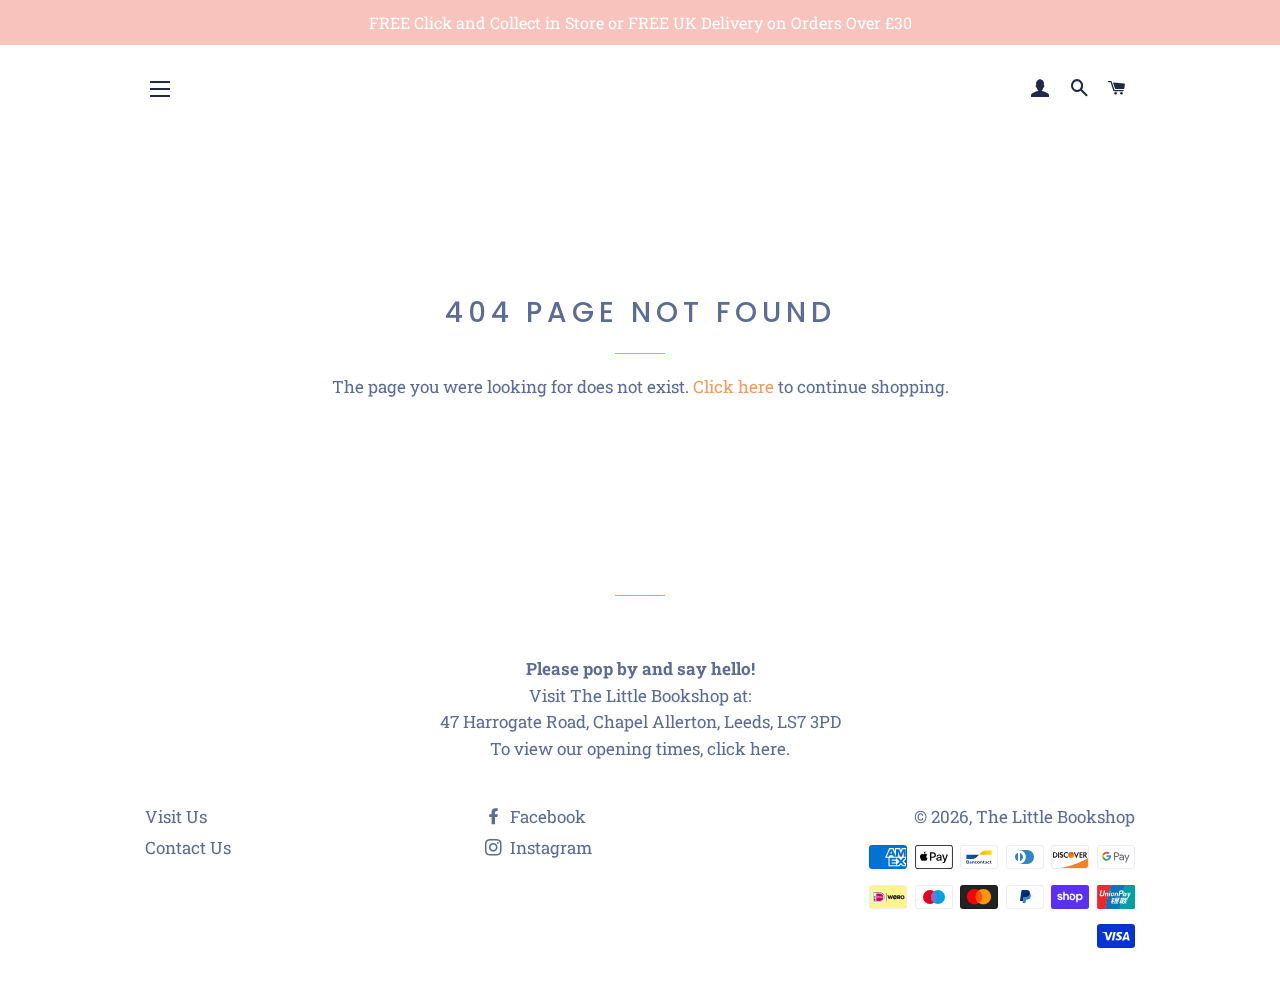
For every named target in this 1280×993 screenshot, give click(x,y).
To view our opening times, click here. (640, 748)
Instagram (549, 847)
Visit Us (176, 816)
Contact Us (188, 847)
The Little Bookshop (1055, 816)
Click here (733, 386)
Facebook (546, 816)
